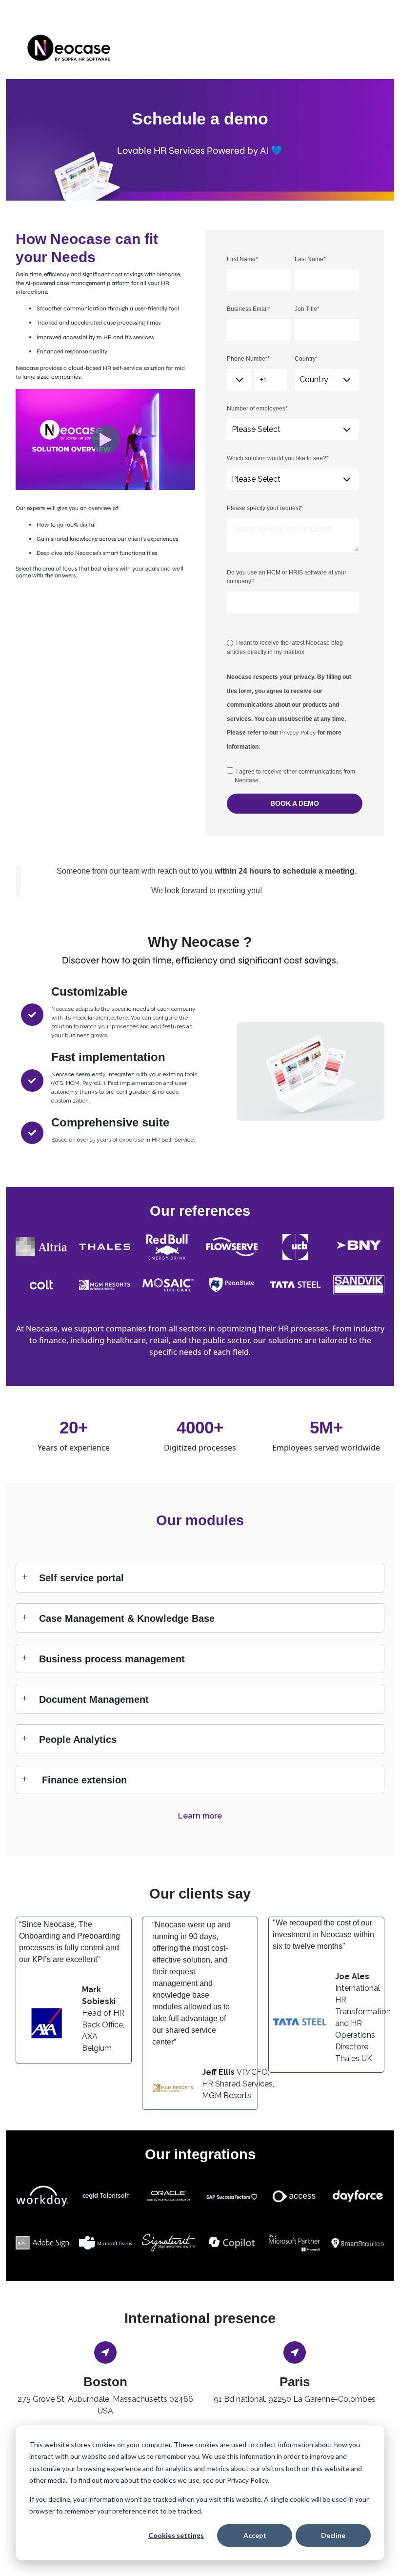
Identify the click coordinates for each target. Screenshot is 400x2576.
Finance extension (83, 1780)
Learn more (200, 1816)
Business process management (112, 1659)
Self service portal (81, 1578)
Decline (333, 2535)
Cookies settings (176, 2535)
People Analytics (78, 1739)
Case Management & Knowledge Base (127, 1618)
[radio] (293, 647)
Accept (255, 2535)
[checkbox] (293, 647)
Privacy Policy (298, 733)
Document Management (94, 1699)
